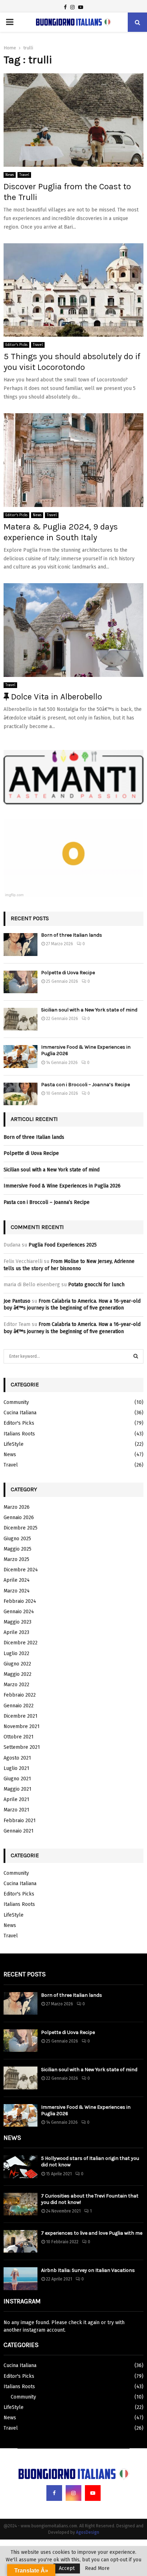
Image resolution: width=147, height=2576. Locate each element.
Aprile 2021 (16, 1799)
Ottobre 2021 (19, 1737)
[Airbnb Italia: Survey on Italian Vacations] (21, 2279)
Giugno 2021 (17, 1779)
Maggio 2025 (17, 1549)
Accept (67, 2568)
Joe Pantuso (17, 1301)
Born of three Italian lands (72, 935)
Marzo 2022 (16, 1685)
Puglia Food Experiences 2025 (63, 1245)
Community (16, 1402)
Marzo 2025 (16, 1559)
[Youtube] (93, 2493)
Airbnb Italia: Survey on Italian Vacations (88, 2270)
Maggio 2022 (17, 1674)
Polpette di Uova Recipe (68, 973)
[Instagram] (73, 2493)
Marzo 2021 (16, 1810)
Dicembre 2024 (21, 1570)
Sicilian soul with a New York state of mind (89, 1010)
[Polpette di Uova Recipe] (21, 982)
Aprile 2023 (16, 1632)
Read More (97, 2568)
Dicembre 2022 (21, 1643)
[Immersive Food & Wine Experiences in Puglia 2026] (21, 1056)
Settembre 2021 (22, 1747)
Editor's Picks (16, 345)
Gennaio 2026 (19, 1518)
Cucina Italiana (20, 1413)
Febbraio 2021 (20, 1821)
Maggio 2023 (17, 1622)
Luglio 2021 (16, 1768)
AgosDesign (88, 2532)
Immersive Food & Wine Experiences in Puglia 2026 (62, 1186)
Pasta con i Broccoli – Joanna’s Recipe (85, 1085)
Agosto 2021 (17, 1758)
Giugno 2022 (17, 1664)
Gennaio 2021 (19, 1831)
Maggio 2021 (17, 1789)
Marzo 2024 (17, 1591)
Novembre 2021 (22, 1726)
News (10, 175)
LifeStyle (14, 1444)
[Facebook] (54, 2493)
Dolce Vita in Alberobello (55, 697)
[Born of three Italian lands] (21, 944)
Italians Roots (19, 1434)
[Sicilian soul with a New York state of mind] (21, 1019)
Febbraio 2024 (20, 1601)
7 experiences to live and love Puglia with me (92, 2233)
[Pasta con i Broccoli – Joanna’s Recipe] (21, 1094)
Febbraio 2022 (20, 1695)
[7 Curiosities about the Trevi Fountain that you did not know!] (21, 2204)
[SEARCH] (136, 1356)
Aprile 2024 (17, 1580)
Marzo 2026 (17, 1507)
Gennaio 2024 (19, 1612)
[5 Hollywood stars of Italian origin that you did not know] (21, 2167)
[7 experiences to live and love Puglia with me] (21, 2241)
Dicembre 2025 (21, 1528)
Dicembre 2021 (21, 1716)
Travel (24, 175)
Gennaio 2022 (19, 1706)
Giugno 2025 (17, 1539)
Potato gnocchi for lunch (96, 1285)
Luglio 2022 (16, 1653)
